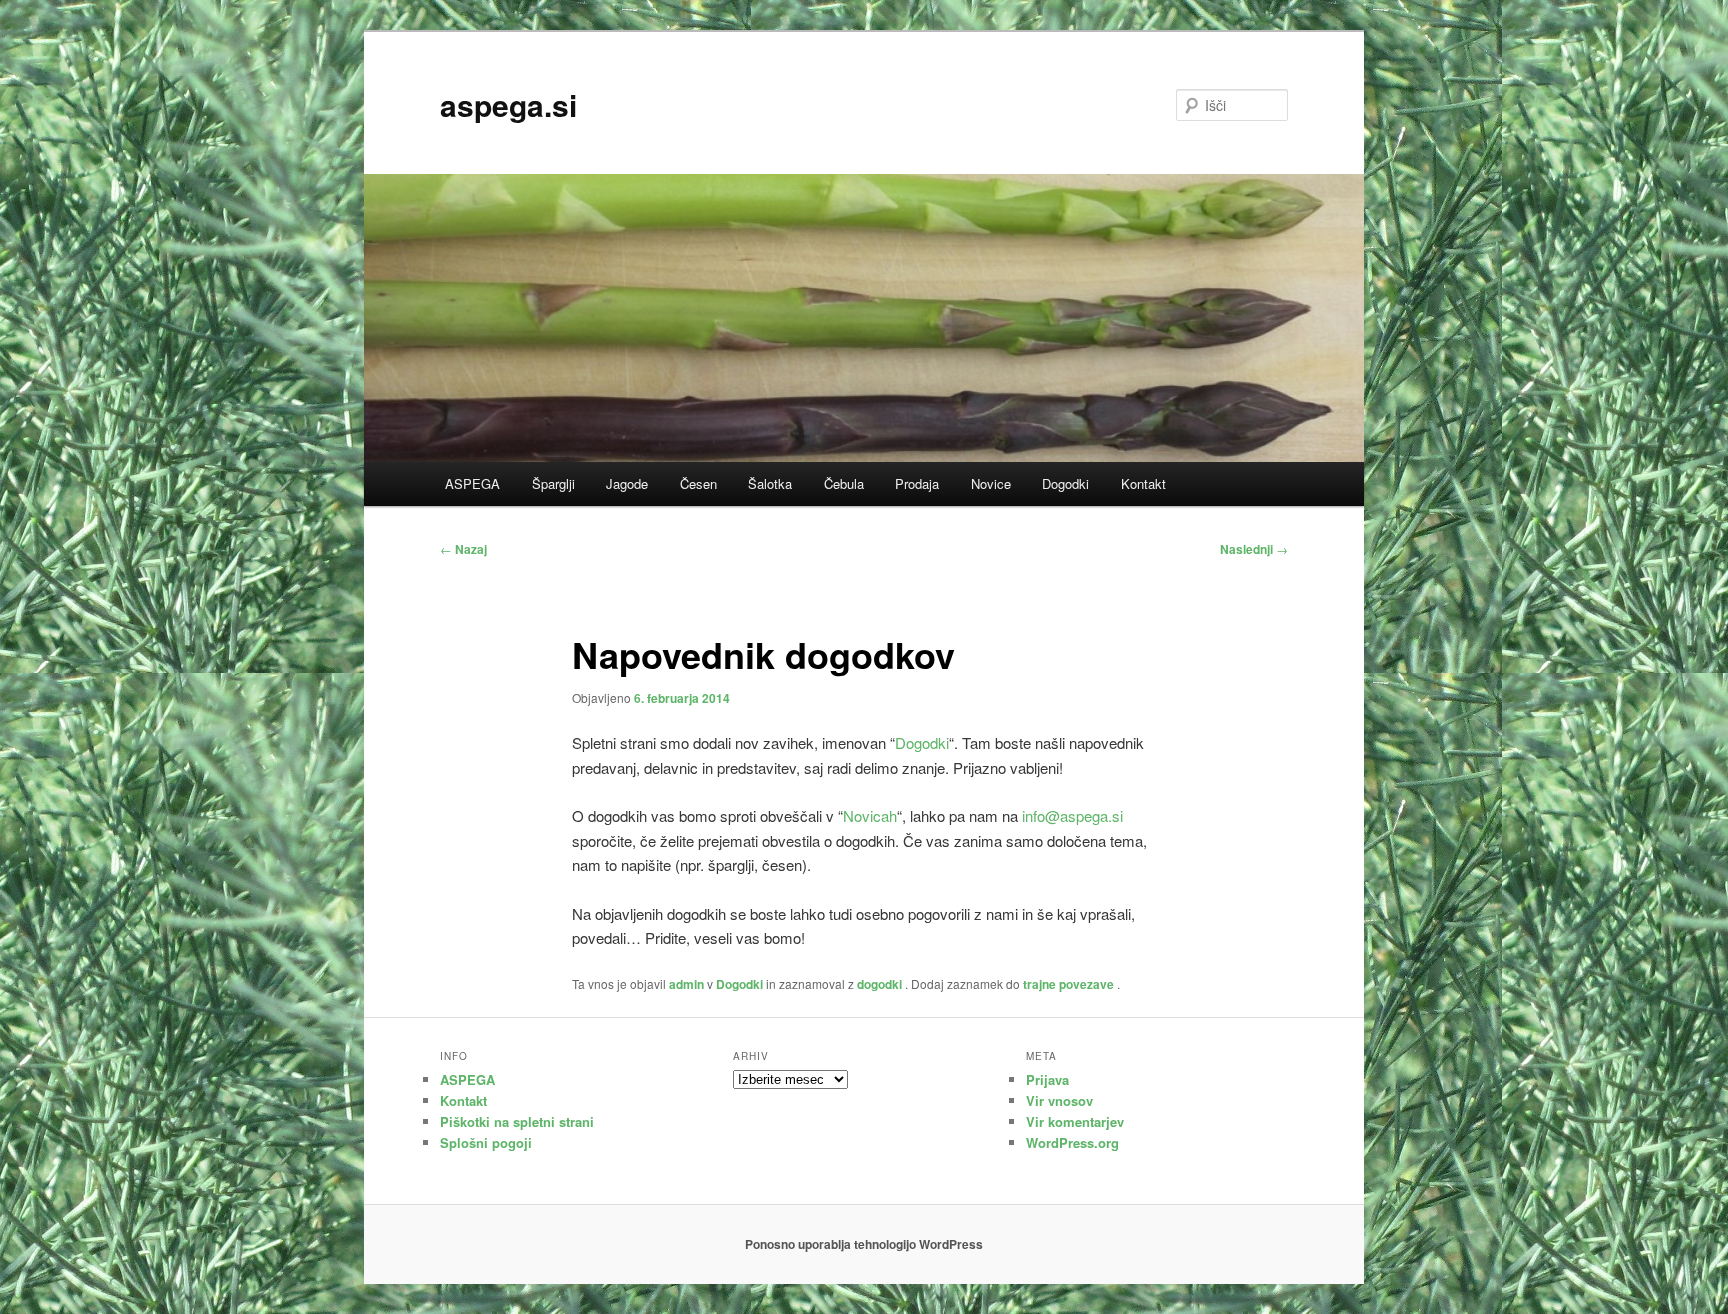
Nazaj (463, 549)
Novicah (870, 815)
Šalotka (770, 483)
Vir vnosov (1059, 1100)
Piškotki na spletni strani (517, 1121)
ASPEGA (472, 483)
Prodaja (917, 483)
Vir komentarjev (1075, 1121)
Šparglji (553, 483)
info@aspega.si (1072, 815)
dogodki (879, 984)
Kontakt (1143, 483)
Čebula (844, 483)
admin (686, 984)
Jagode (627, 483)
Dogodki (1065, 483)
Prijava (1047, 1079)
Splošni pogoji (486, 1142)
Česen (698, 483)
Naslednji (1254, 549)
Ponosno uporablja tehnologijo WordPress (864, 1244)
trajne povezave (1068, 984)
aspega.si (508, 104)
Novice (991, 483)
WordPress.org (1072, 1142)
